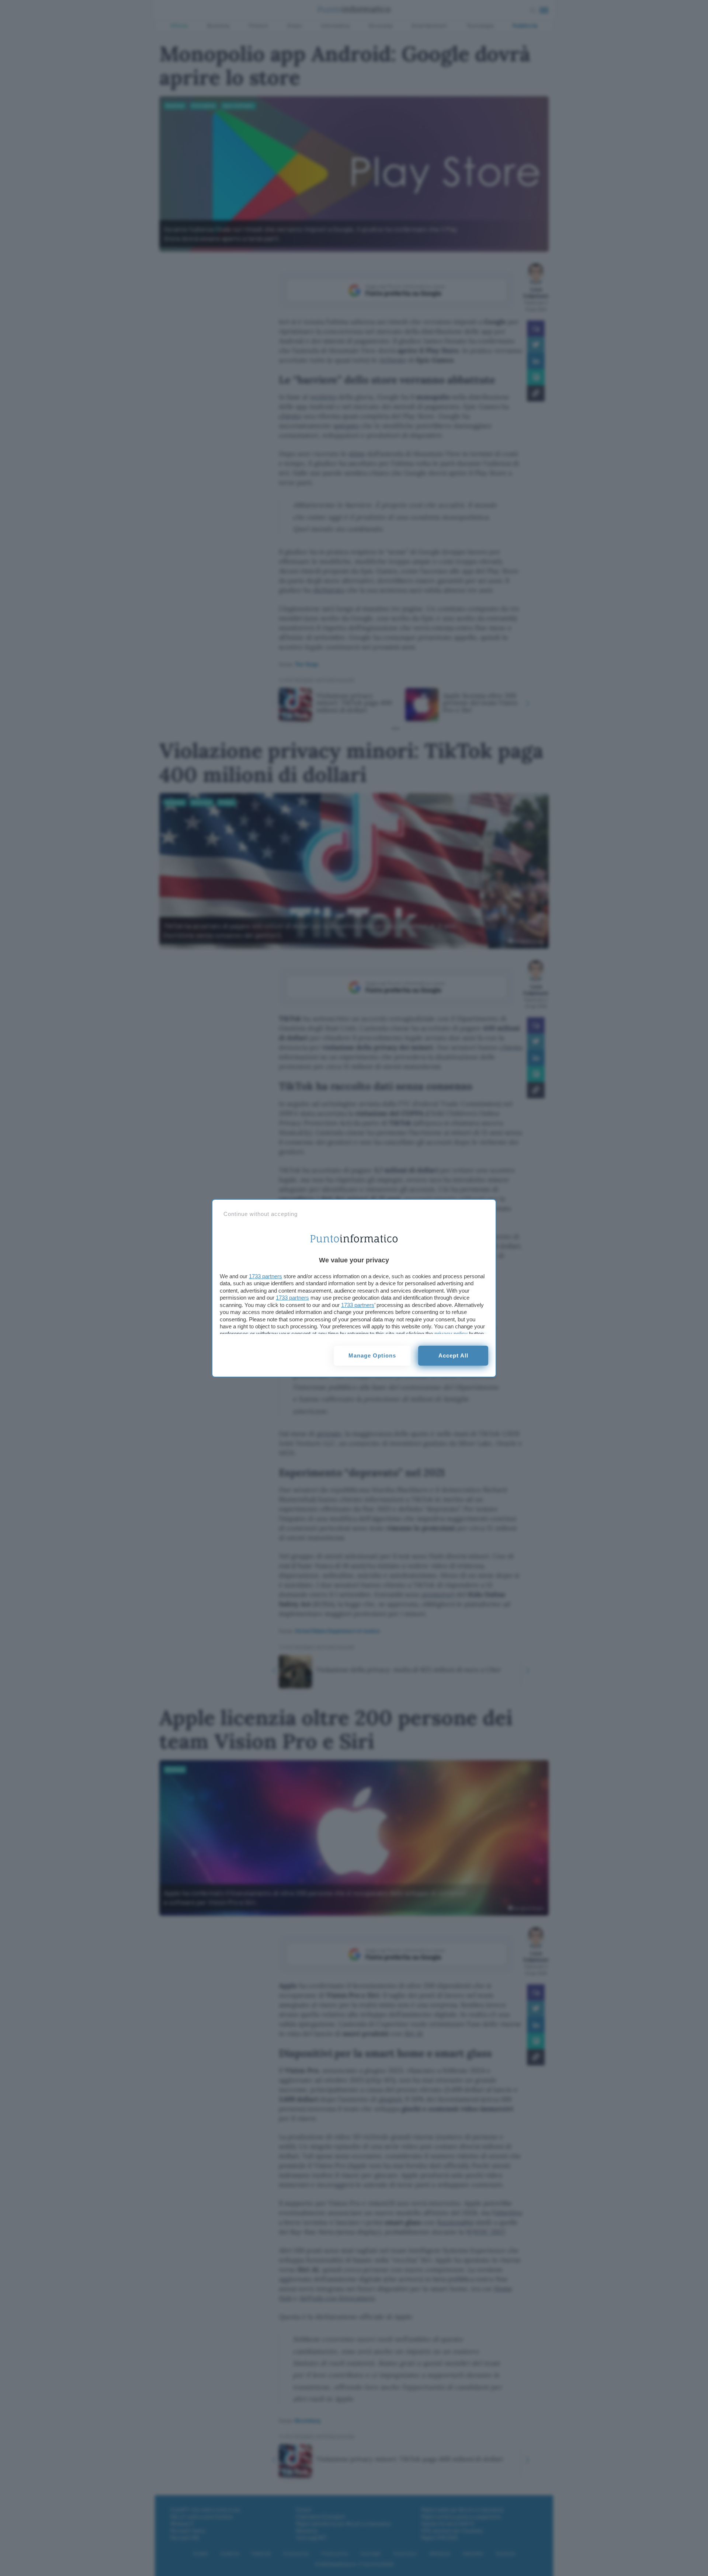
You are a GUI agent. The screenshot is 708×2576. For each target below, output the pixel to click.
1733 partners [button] (265, 1276)
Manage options (372, 1355)
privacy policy (451, 1334)
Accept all (453, 1355)
